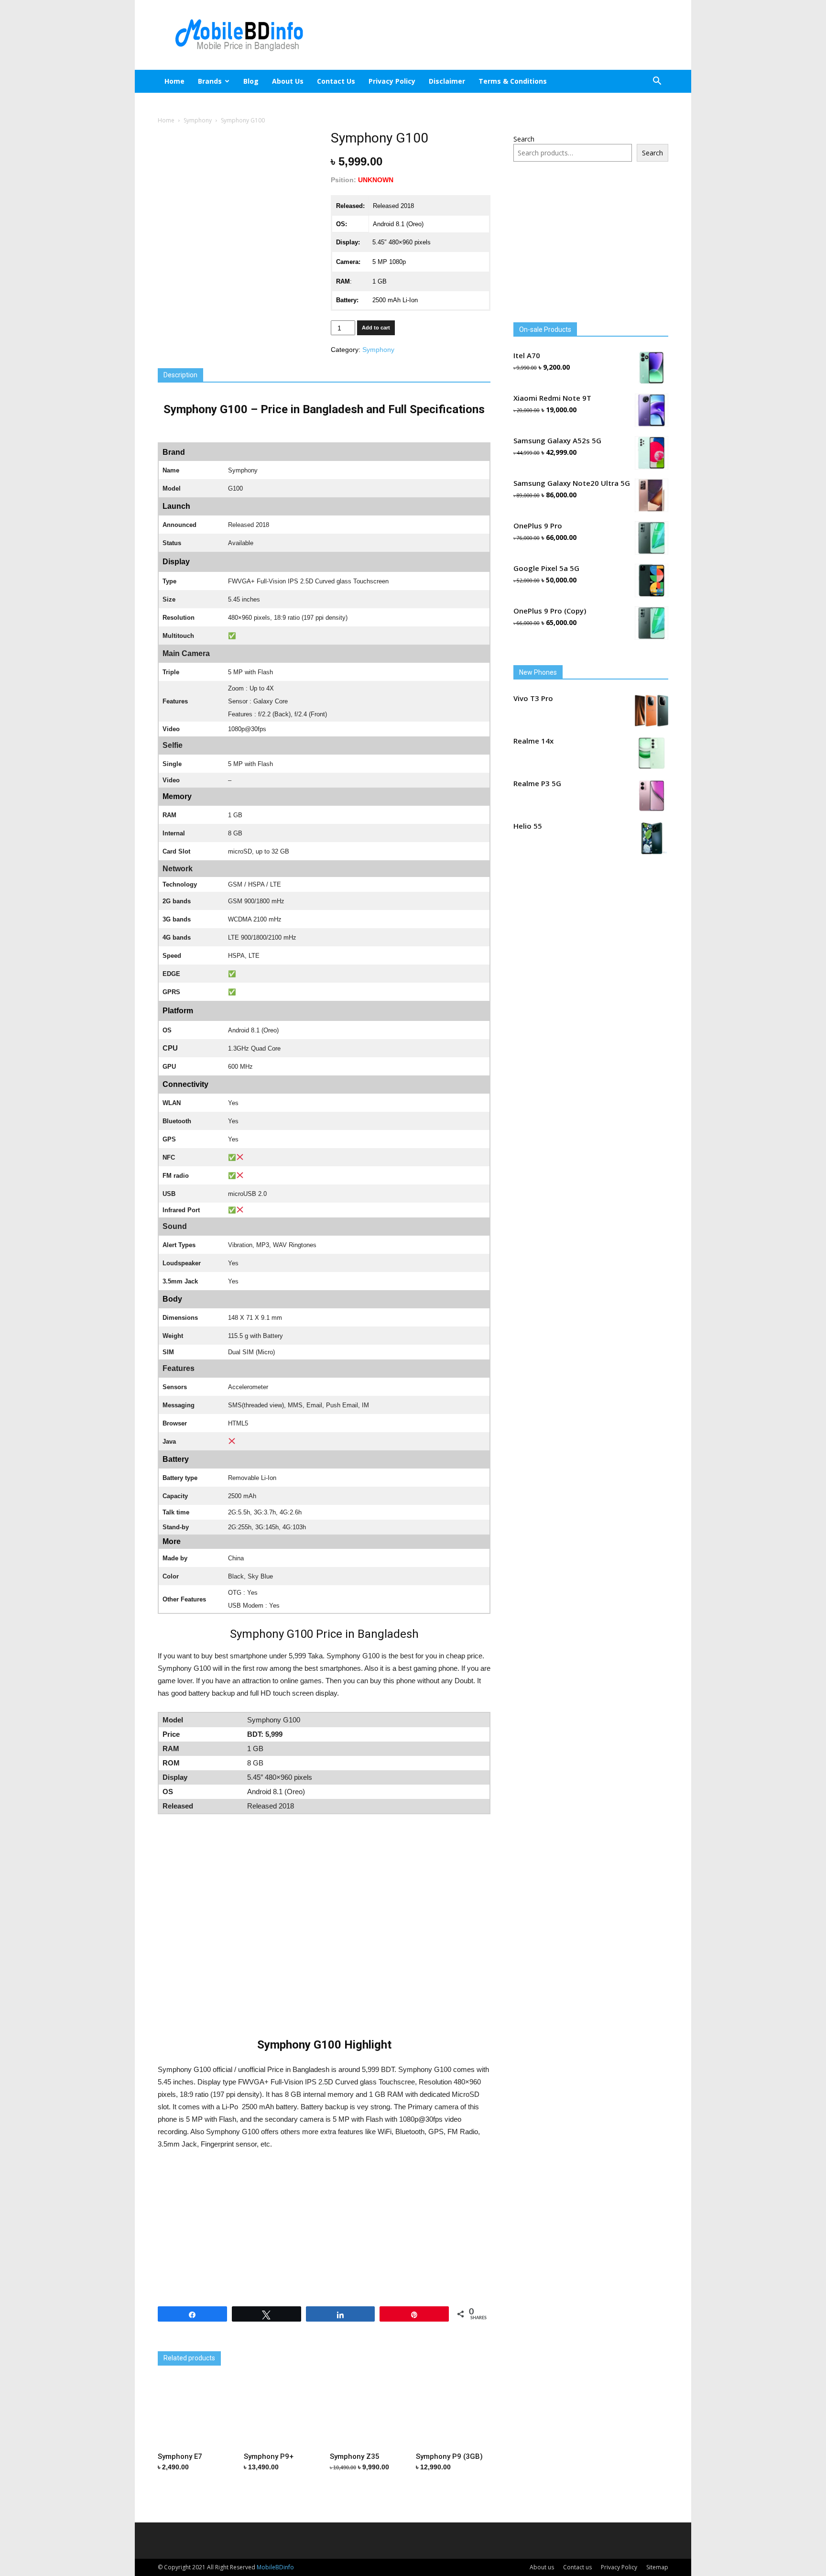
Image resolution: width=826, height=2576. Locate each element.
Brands (210, 81)
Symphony (198, 120)
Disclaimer (447, 81)
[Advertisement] (494, 35)
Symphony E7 (180, 2343)
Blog (251, 81)
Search (524, 139)
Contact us (336, 81)
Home (174, 81)
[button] (657, 82)
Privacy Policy (392, 81)
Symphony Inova (404, 2343)
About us (288, 81)
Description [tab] (180, 375)
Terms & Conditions (513, 81)
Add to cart (376, 328)
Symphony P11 (292, 2343)
